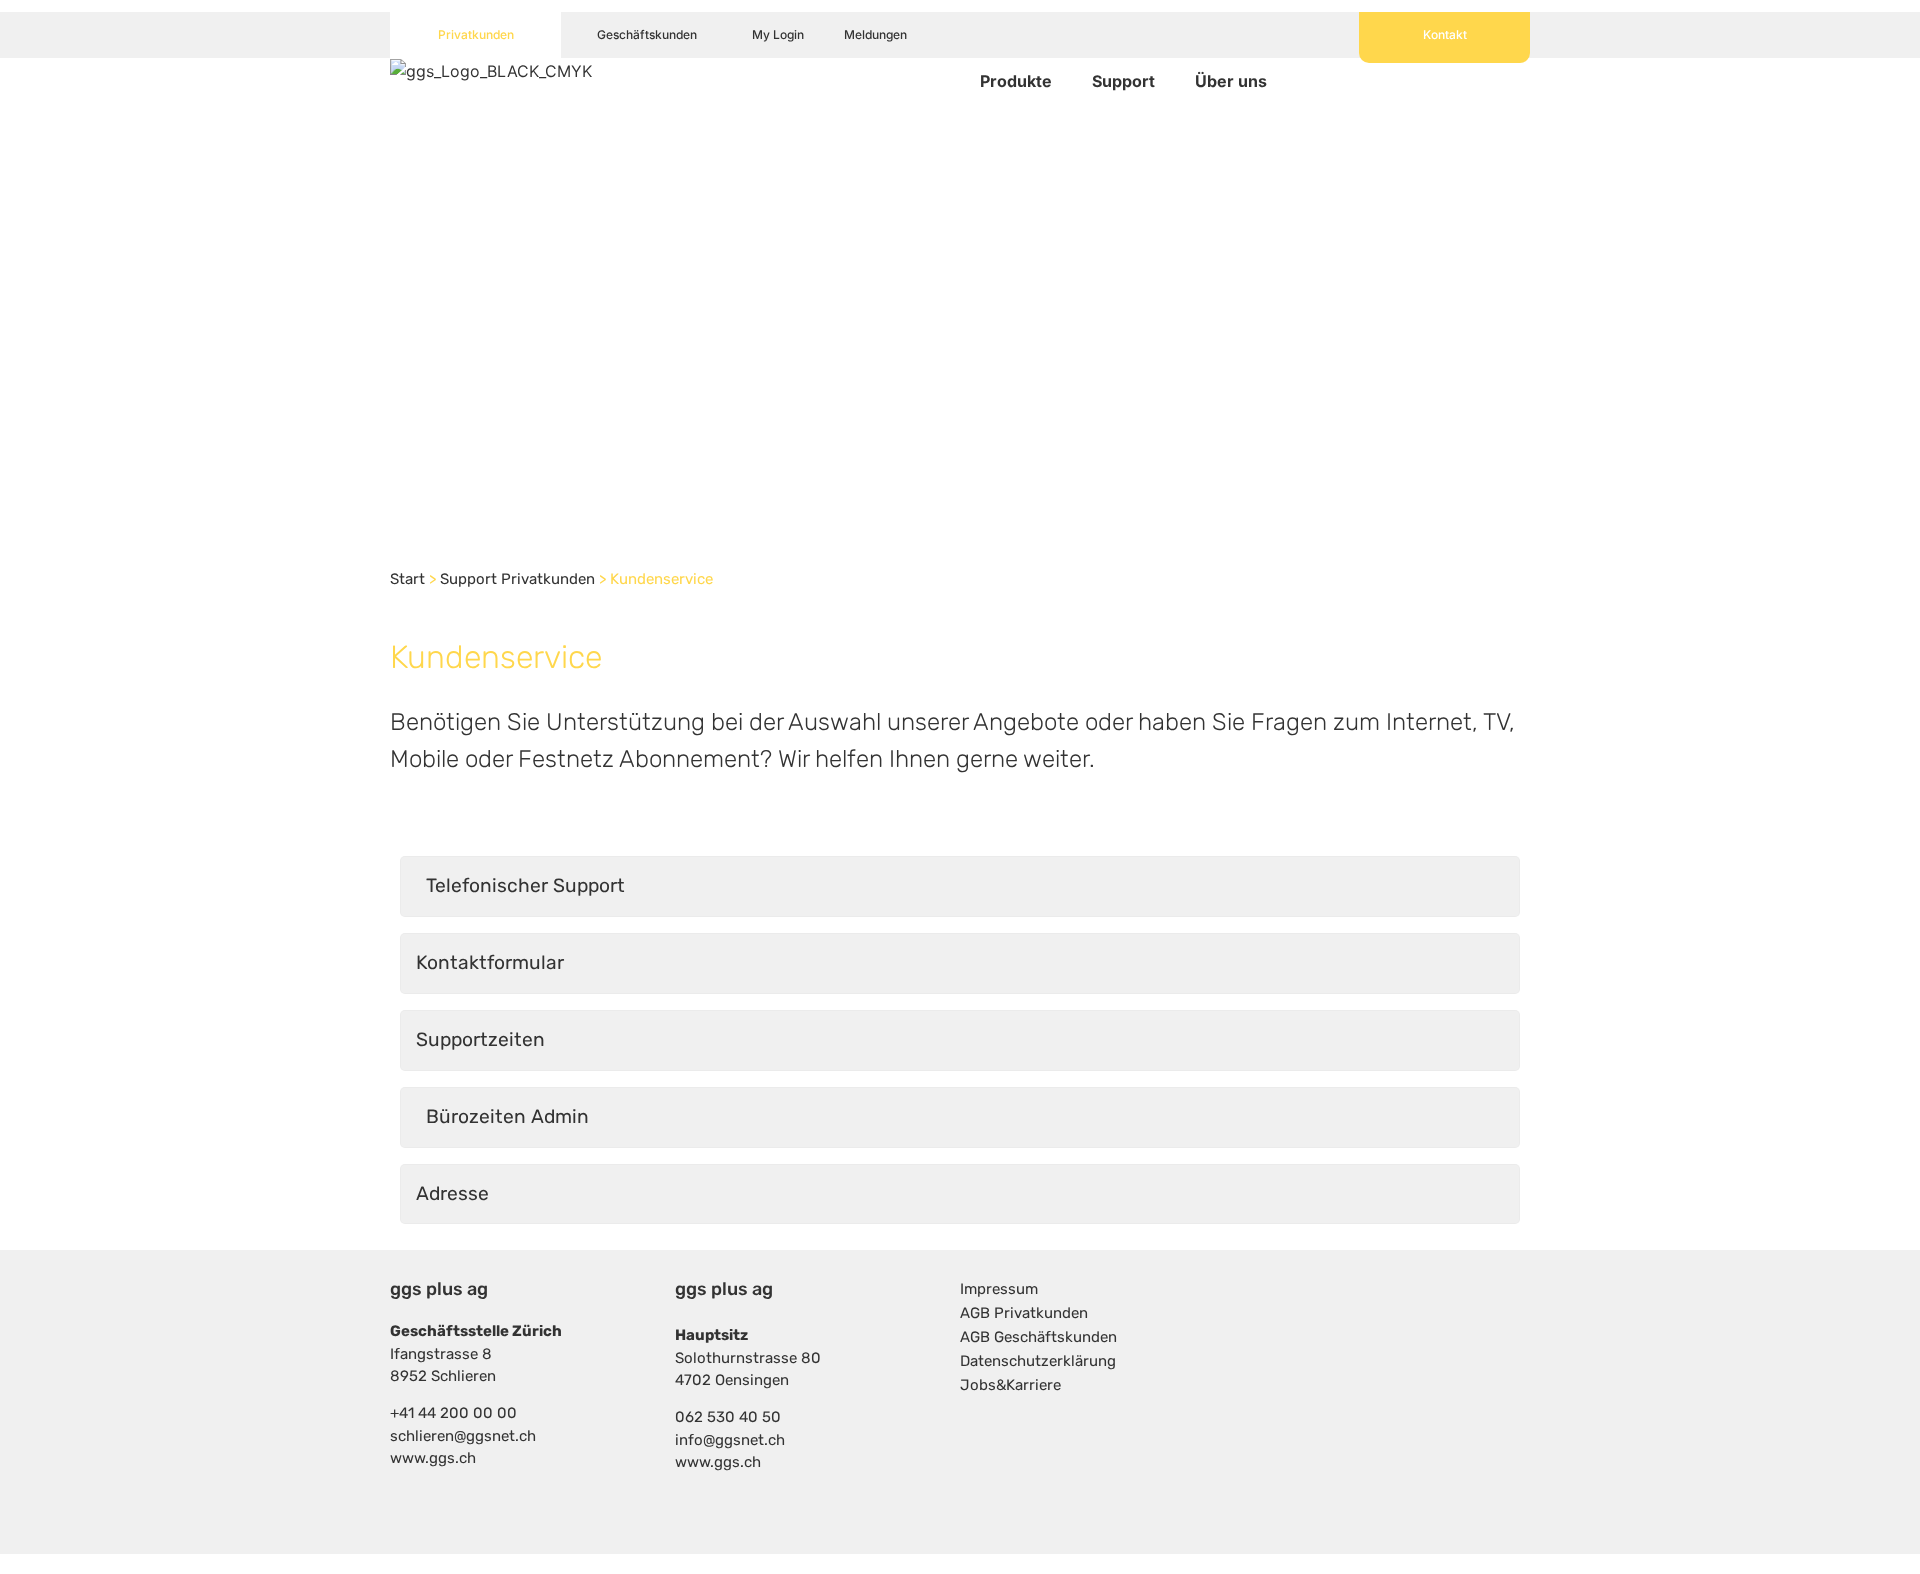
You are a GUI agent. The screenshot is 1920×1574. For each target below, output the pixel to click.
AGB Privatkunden (1024, 1313)
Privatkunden (476, 34)
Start (407, 579)
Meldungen (875, 34)
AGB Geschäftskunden (1038, 1337)
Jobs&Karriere (1010, 1385)
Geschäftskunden (647, 34)
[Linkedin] (1485, 1315)
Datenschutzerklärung (1038, 1361)
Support (1123, 81)
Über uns (1231, 81)
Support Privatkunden (517, 579)
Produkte (1016, 81)
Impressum (999, 1289)
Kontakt (1445, 34)
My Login (778, 34)
